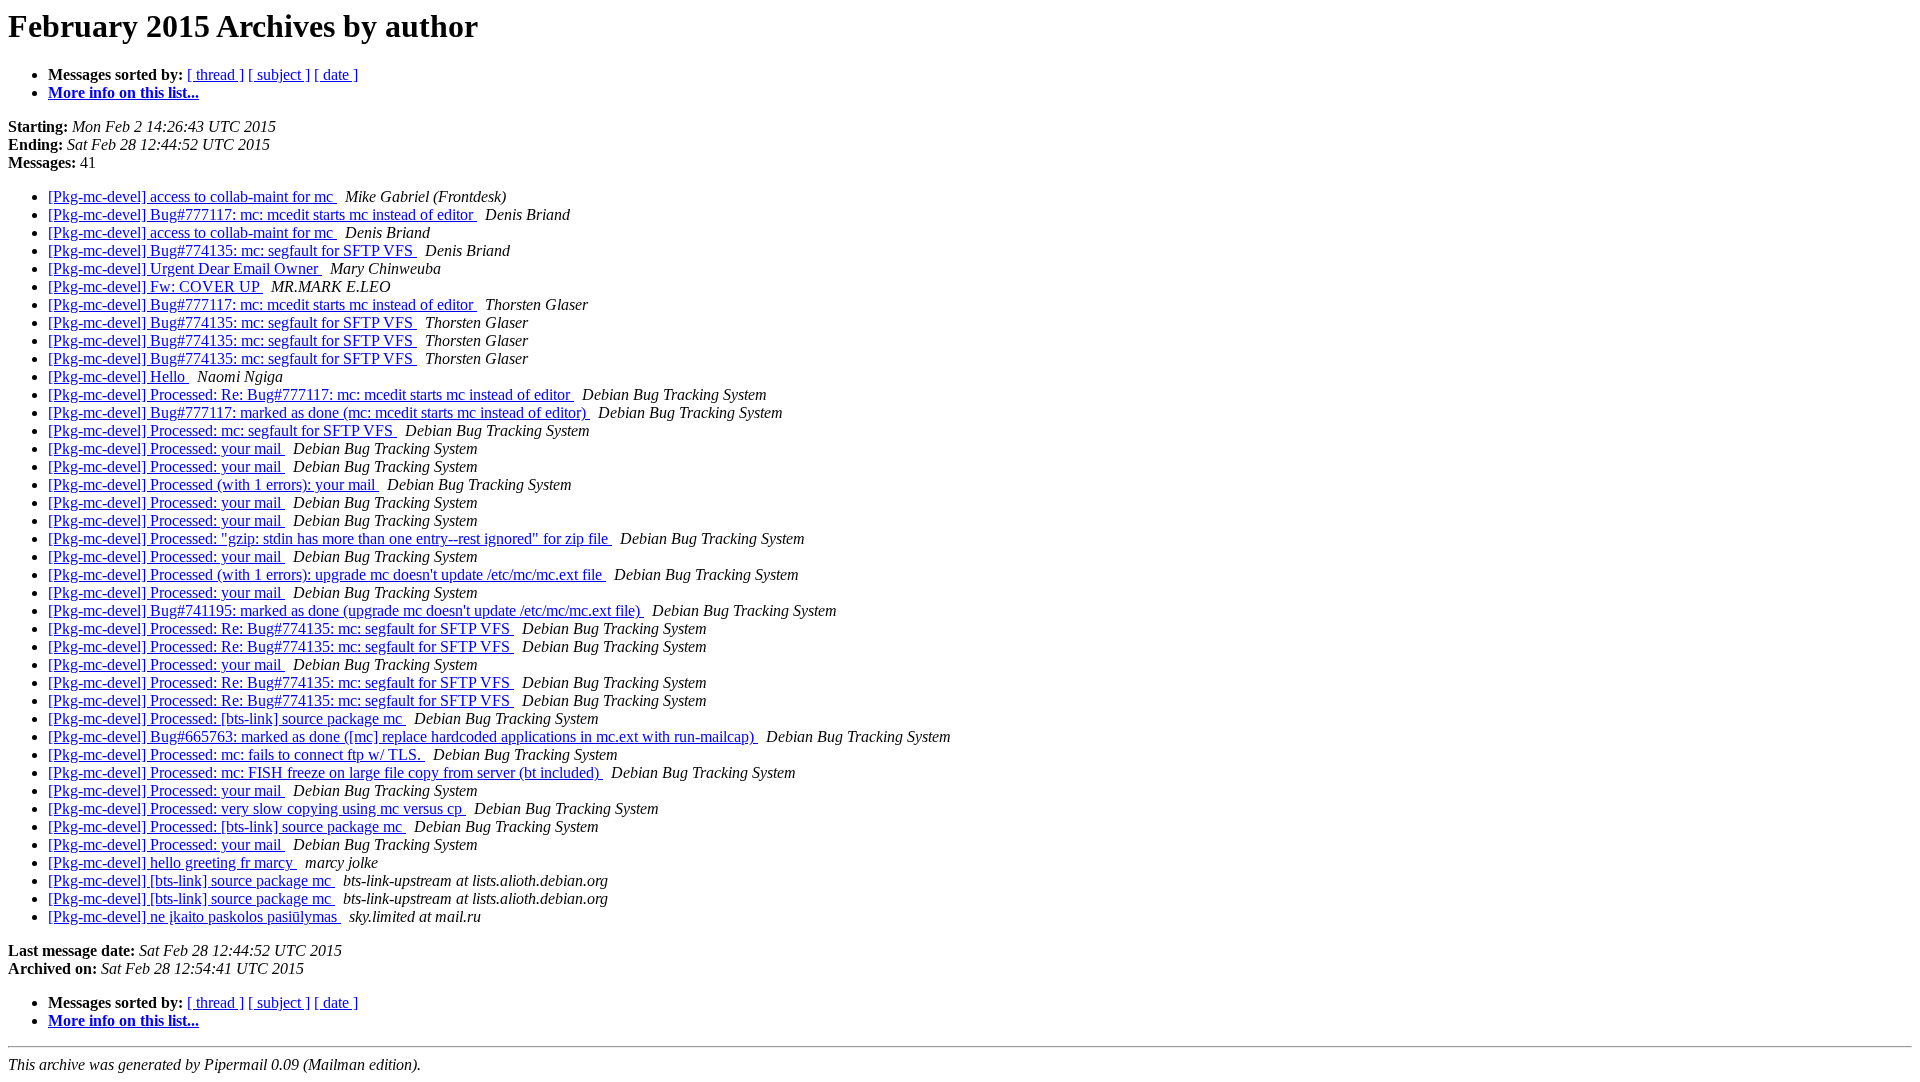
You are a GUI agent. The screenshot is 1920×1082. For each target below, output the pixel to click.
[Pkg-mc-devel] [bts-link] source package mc (191, 880)
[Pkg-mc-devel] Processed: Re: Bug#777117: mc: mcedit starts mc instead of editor (311, 394)
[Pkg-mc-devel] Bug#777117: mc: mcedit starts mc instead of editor (262, 214)
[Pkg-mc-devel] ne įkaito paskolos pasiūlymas (194, 916)
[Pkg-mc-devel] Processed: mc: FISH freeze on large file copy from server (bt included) (325, 772)
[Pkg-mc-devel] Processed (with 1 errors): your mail (213, 484)
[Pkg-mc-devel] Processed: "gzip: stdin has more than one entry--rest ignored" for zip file (330, 538)
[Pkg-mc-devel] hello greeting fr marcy (172, 862)
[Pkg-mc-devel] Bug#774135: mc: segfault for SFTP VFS (232, 250)
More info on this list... (123, 92)
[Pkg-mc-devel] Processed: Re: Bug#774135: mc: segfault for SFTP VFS (281, 628)
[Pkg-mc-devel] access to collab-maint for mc (192, 196)
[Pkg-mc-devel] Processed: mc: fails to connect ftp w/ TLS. (236, 754)
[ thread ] (215, 74)
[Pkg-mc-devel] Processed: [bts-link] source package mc (227, 718)
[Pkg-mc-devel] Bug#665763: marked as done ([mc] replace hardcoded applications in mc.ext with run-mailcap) (403, 736)
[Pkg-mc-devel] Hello (118, 376)
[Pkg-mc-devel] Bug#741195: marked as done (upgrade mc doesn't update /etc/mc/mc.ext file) (346, 610)
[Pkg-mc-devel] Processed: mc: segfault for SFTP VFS (222, 430)
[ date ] (336, 74)
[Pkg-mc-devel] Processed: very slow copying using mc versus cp (257, 808)
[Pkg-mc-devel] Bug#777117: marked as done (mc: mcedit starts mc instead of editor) (319, 412)
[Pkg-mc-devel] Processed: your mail (166, 448)
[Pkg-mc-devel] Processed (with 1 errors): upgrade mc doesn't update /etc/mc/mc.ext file (327, 574)
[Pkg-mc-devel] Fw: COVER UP (155, 286)
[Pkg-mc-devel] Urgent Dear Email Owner (185, 268)
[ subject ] (279, 74)
